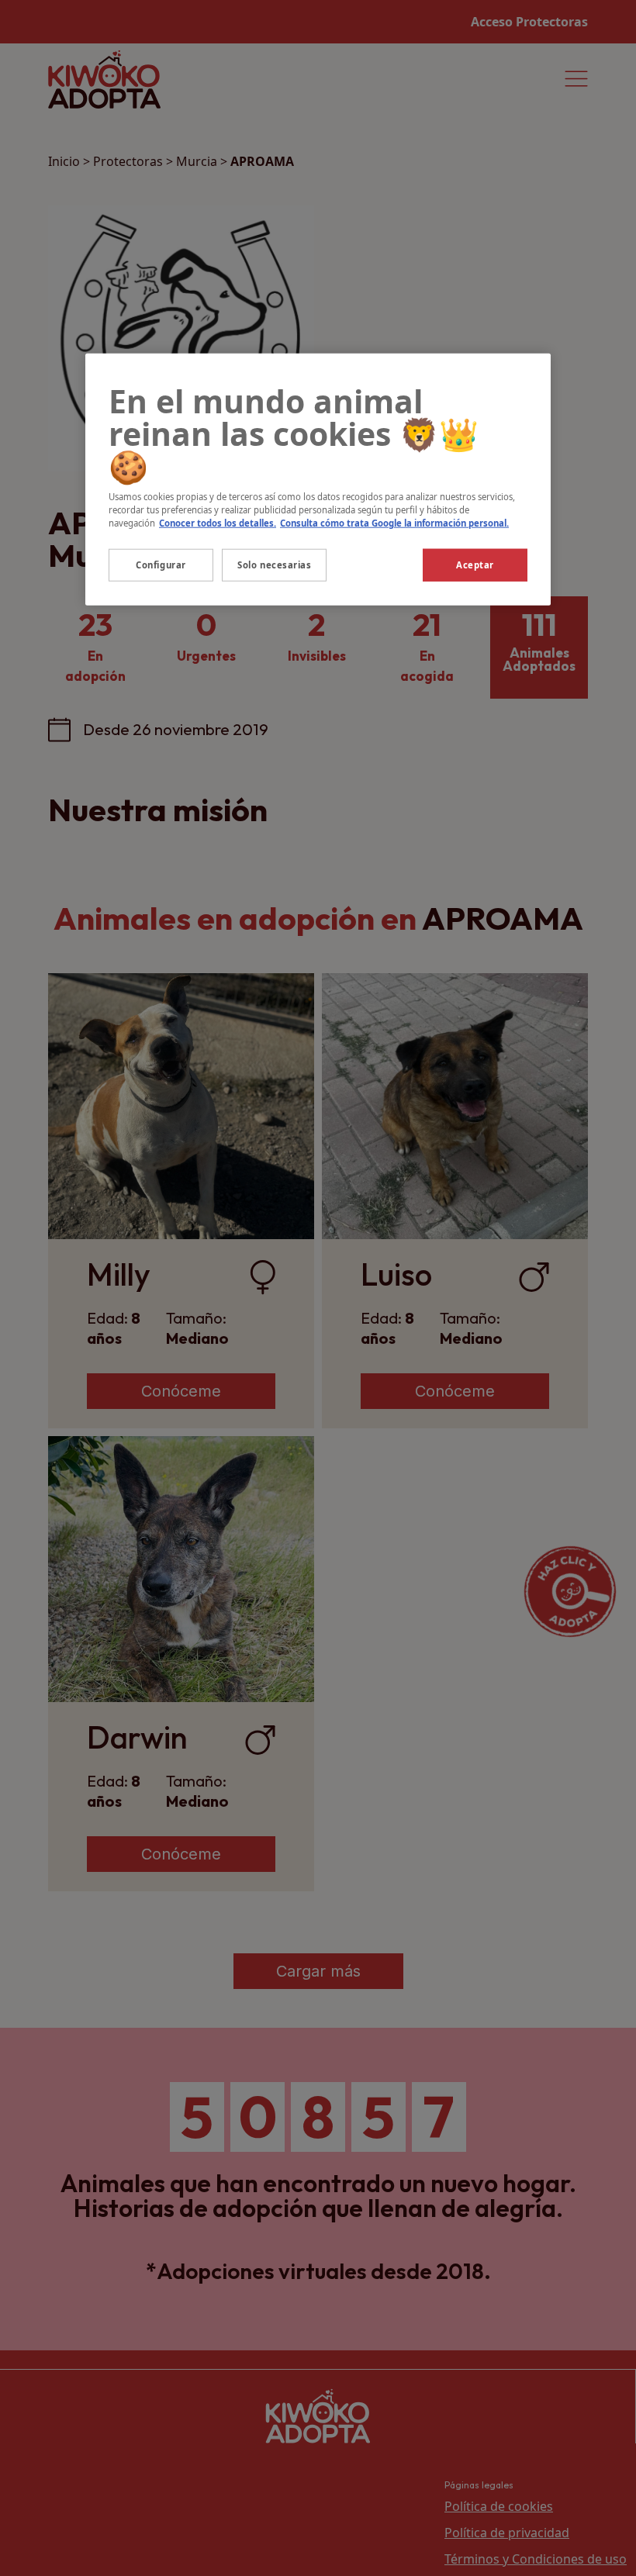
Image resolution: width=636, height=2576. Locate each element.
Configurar (161, 565)
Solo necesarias (275, 565)
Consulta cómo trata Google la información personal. (394, 523)
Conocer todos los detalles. (218, 523)
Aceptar (475, 565)
